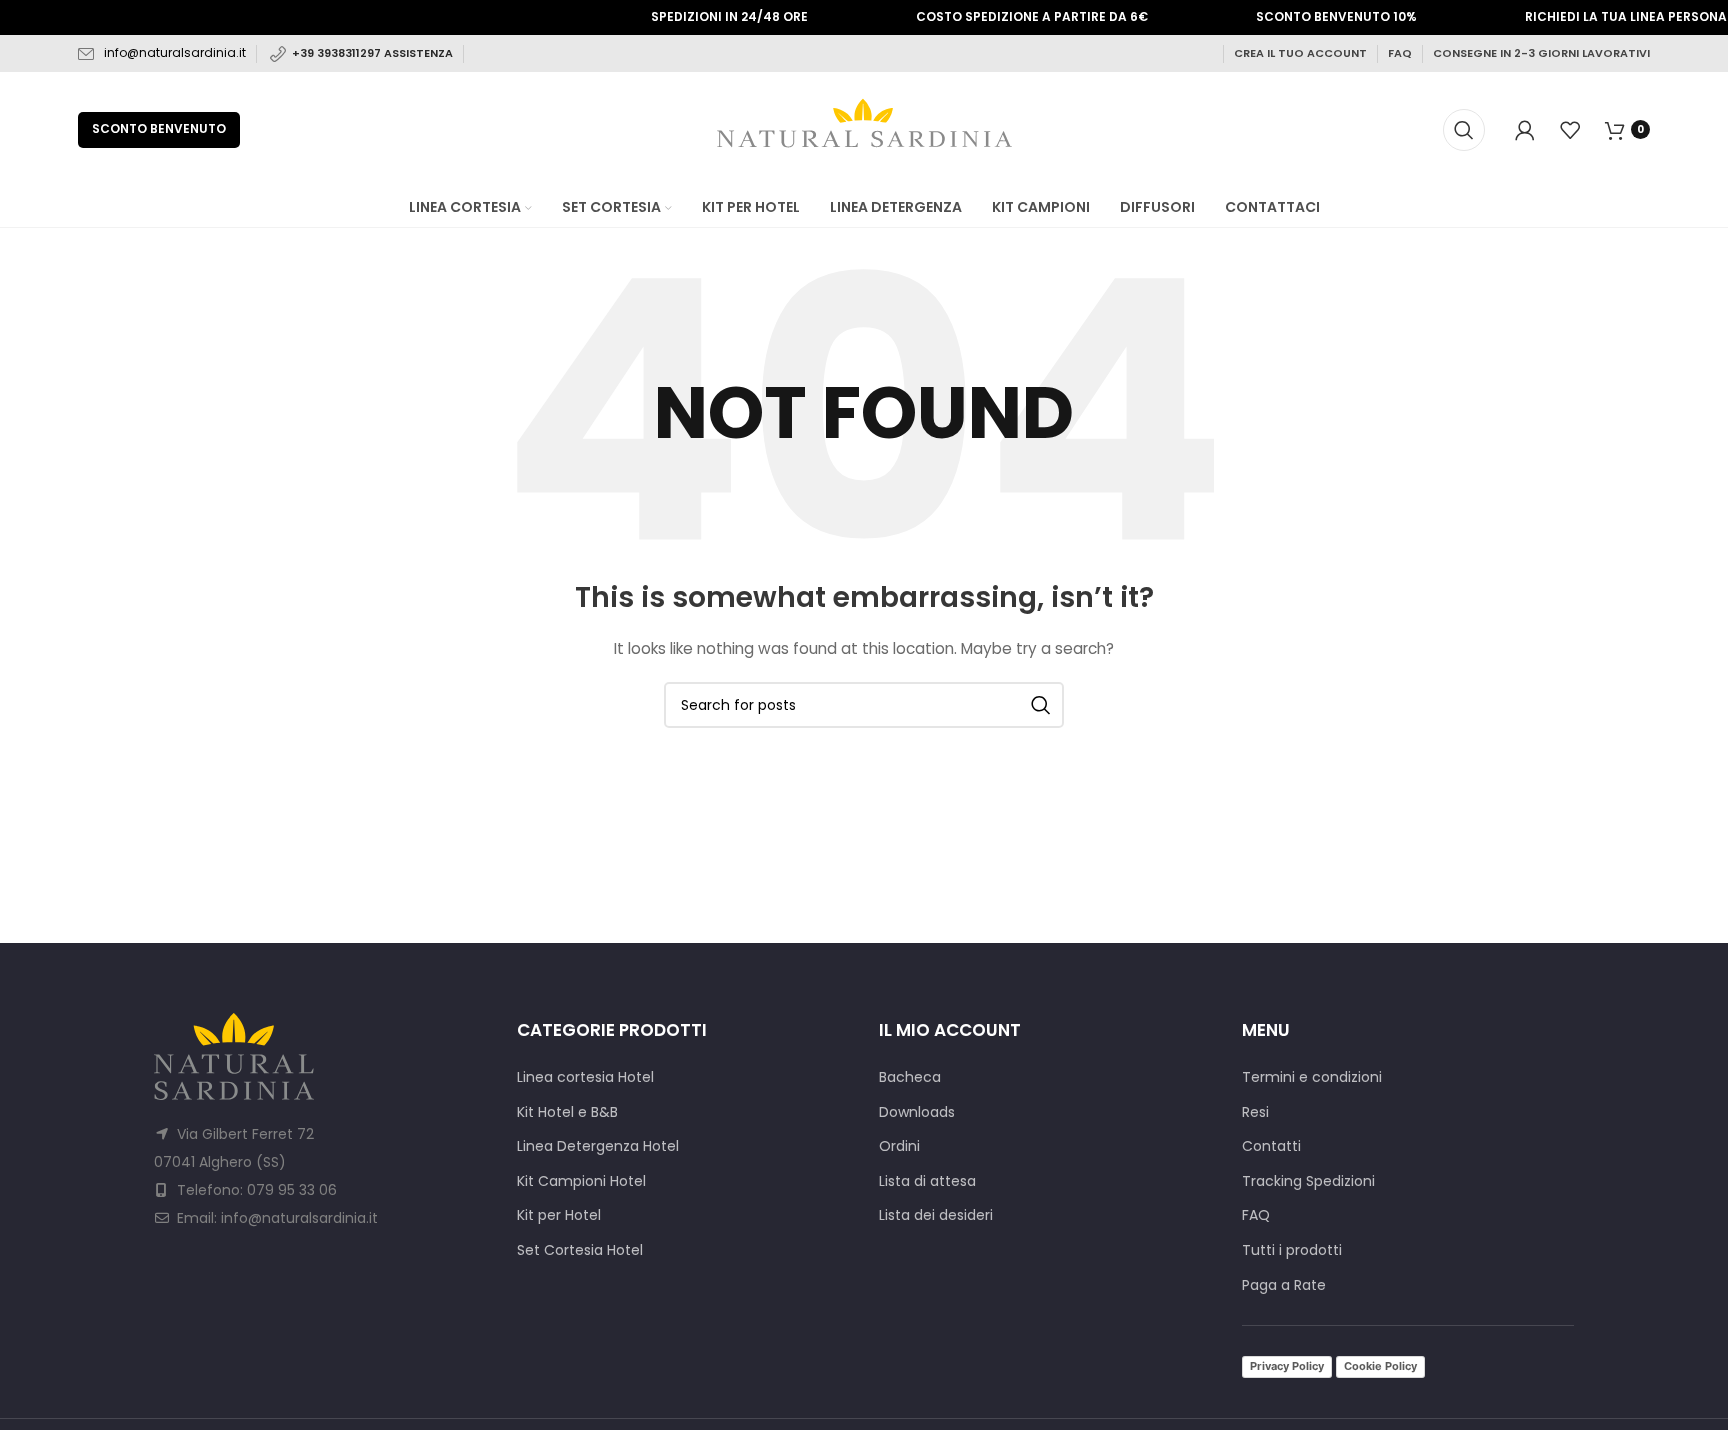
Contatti (1271, 1146)
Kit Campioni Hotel (581, 1181)
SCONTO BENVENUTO (159, 128)
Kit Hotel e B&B (567, 1112)
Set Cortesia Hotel (580, 1250)
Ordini (899, 1146)
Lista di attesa (927, 1181)
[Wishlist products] (1570, 130)
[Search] (1464, 130)
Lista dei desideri (936, 1215)
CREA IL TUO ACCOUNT (1300, 53)
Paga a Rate (1284, 1285)
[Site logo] (864, 128)
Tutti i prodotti (1292, 1250)
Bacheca (910, 1077)
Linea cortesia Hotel (585, 1077)
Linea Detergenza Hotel (598, 1146)
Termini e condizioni (1312, 1077)
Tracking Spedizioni (1308, 1181)
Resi (1255, 1112)
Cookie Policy (1380, 1366)
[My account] (1525, 130)
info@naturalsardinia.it (175, 52)
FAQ (1400, 53)
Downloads (917, 1112)
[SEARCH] (1041, 705)
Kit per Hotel (559, 1215)
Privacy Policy (1287, 1366)
